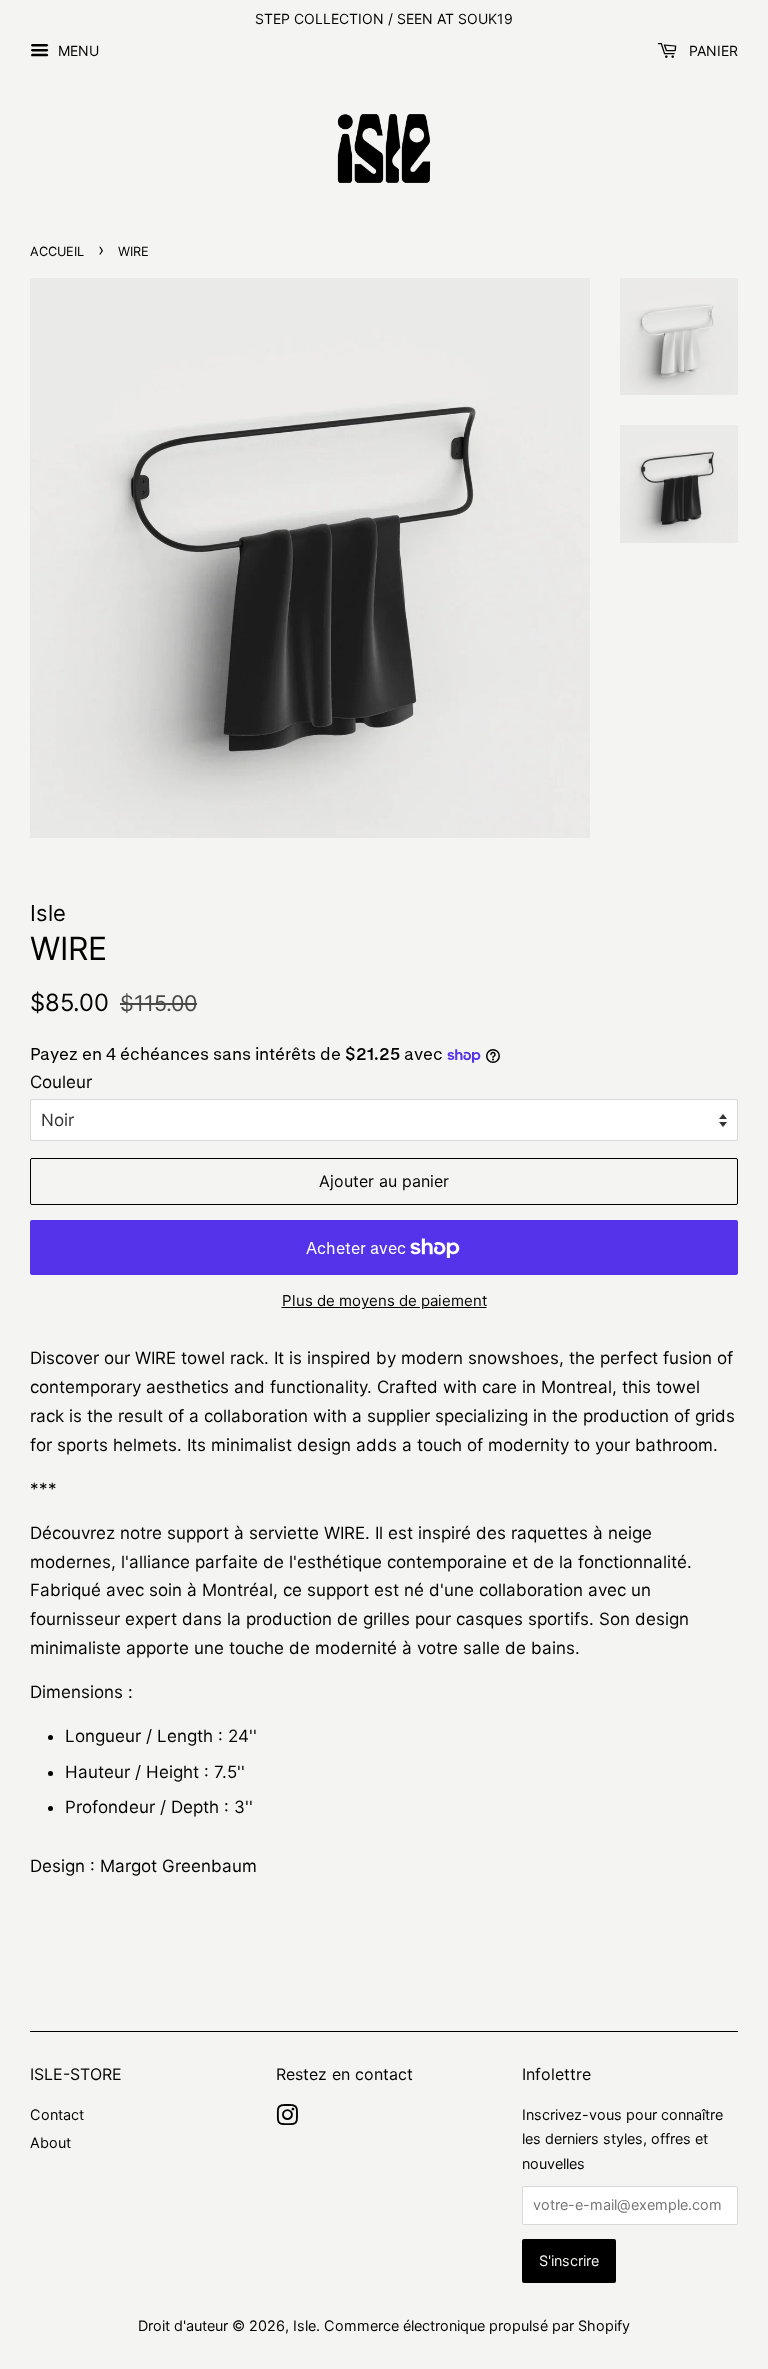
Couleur (61, 1082)
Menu (76, 50)
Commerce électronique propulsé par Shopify (477, 2325)
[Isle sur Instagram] (287, 2118)
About (50, 2142)
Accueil (57, 251)
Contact (57, 2114)
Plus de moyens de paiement (384, 1300)
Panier (711, 50)
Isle (304, 2325)
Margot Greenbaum (178, 1866)
